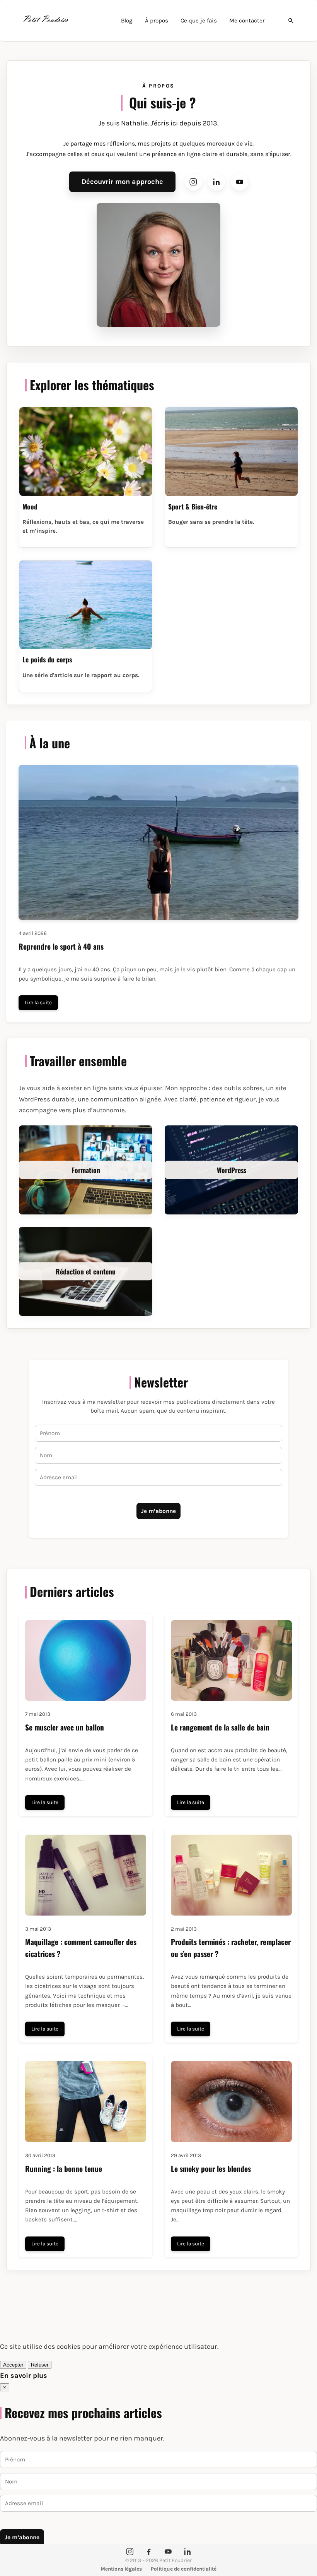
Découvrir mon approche (122, 182)
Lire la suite (38, 1002)
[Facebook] (149, 2552)
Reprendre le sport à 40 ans (61, 946)
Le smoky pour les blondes (211, 2169)
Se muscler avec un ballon (65, 1727)
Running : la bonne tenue (64, 2169)
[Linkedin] (216, 182)
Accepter (13, 2365)
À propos (157, 21)
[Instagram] (193, 182)
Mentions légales (121, 2569)
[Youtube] (240, 182)
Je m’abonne (158, 1511)
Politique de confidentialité (184, 2569)
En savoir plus (24, 2375)
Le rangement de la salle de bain (220, 1727)
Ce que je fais (199, 21)
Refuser (40, 2365)
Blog (127, 21)
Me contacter (247, 21)
